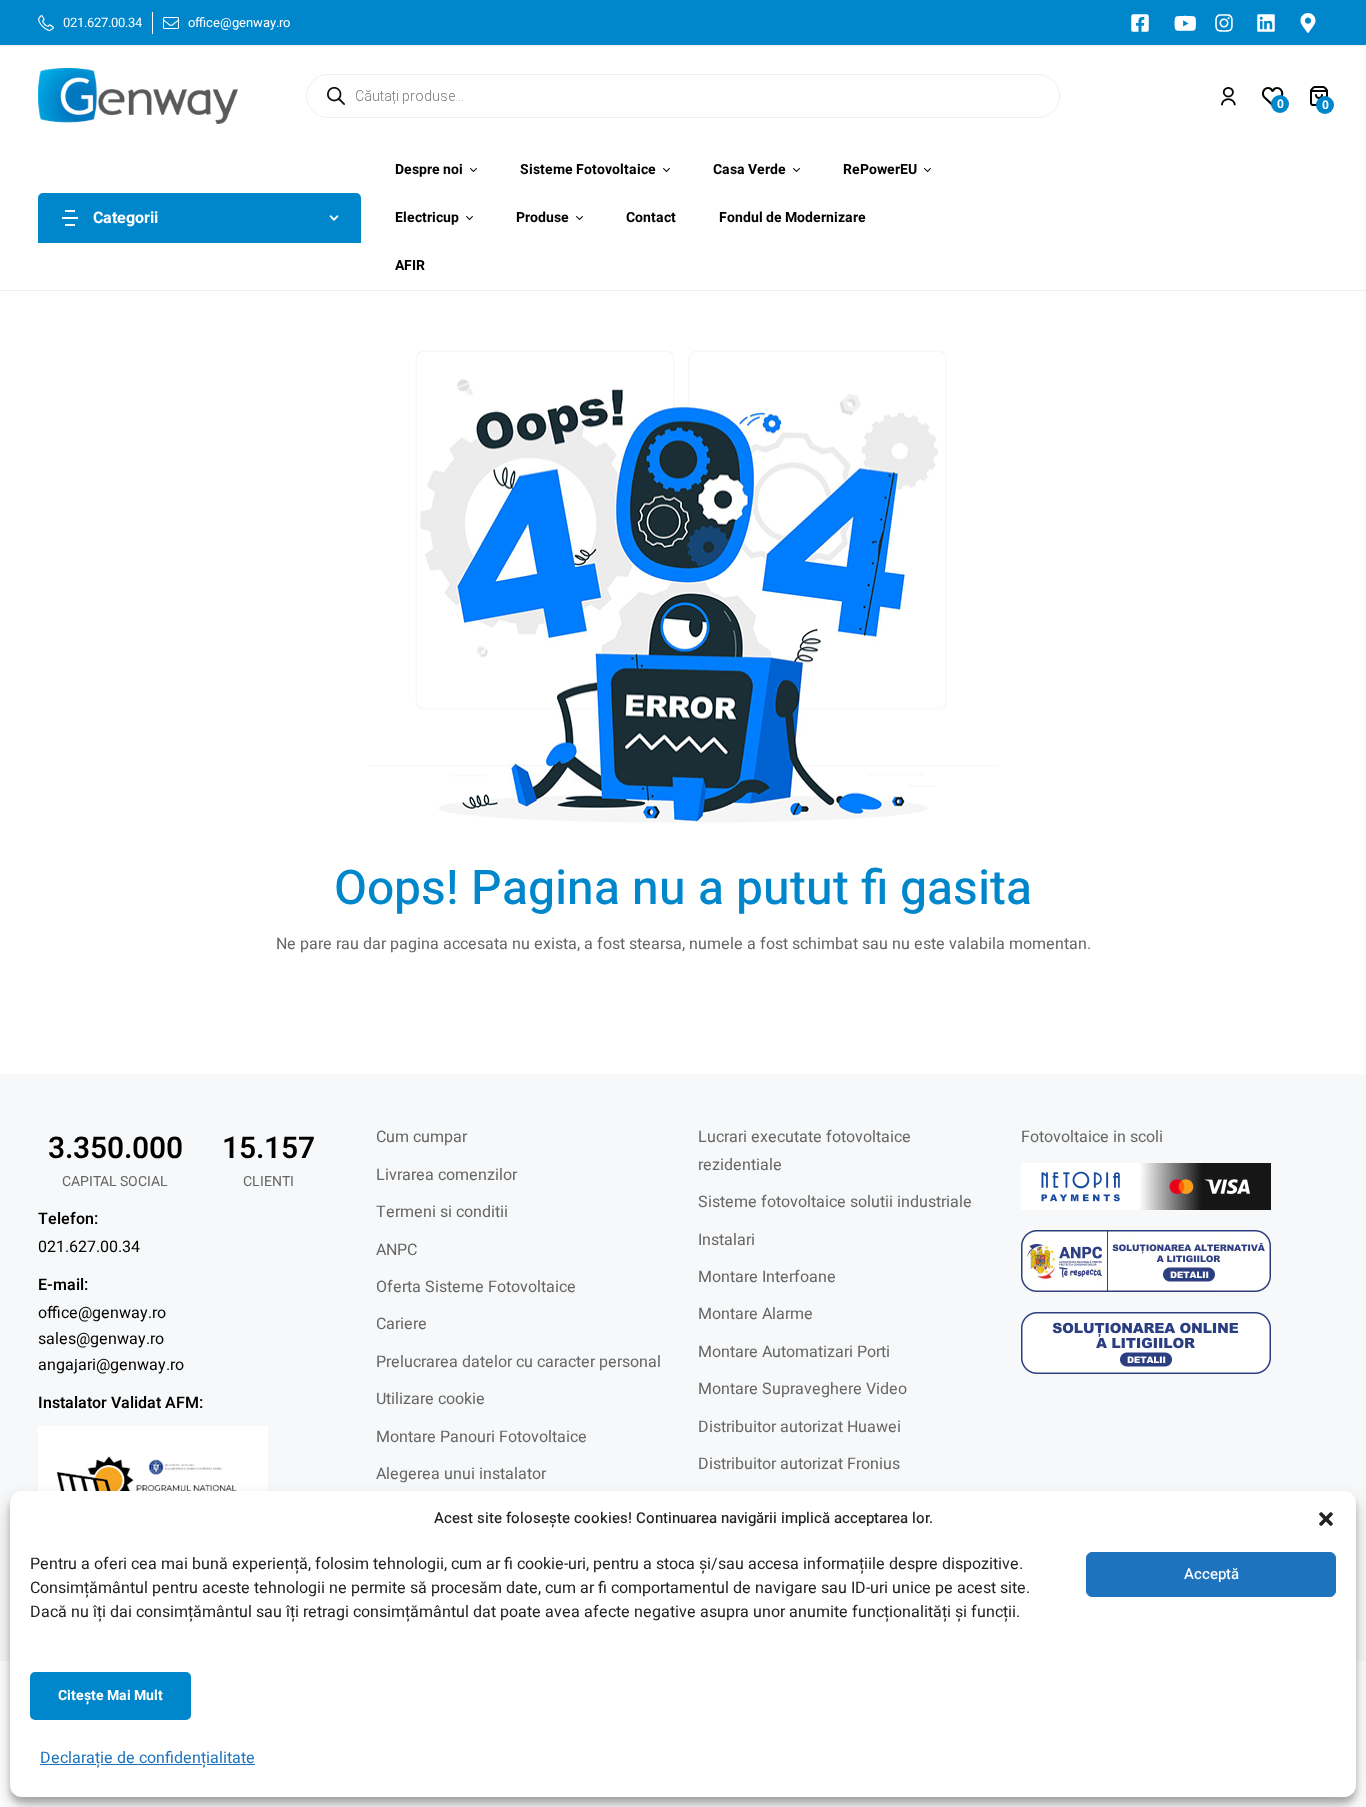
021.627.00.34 (89, 1247)
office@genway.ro (102, 1313)
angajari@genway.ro (111, 1365)
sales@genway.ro (101, 1339)
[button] (1326, 1519)
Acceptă (1211, 1574)
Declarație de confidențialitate (147, 1758)
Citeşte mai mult (110, 1695)
